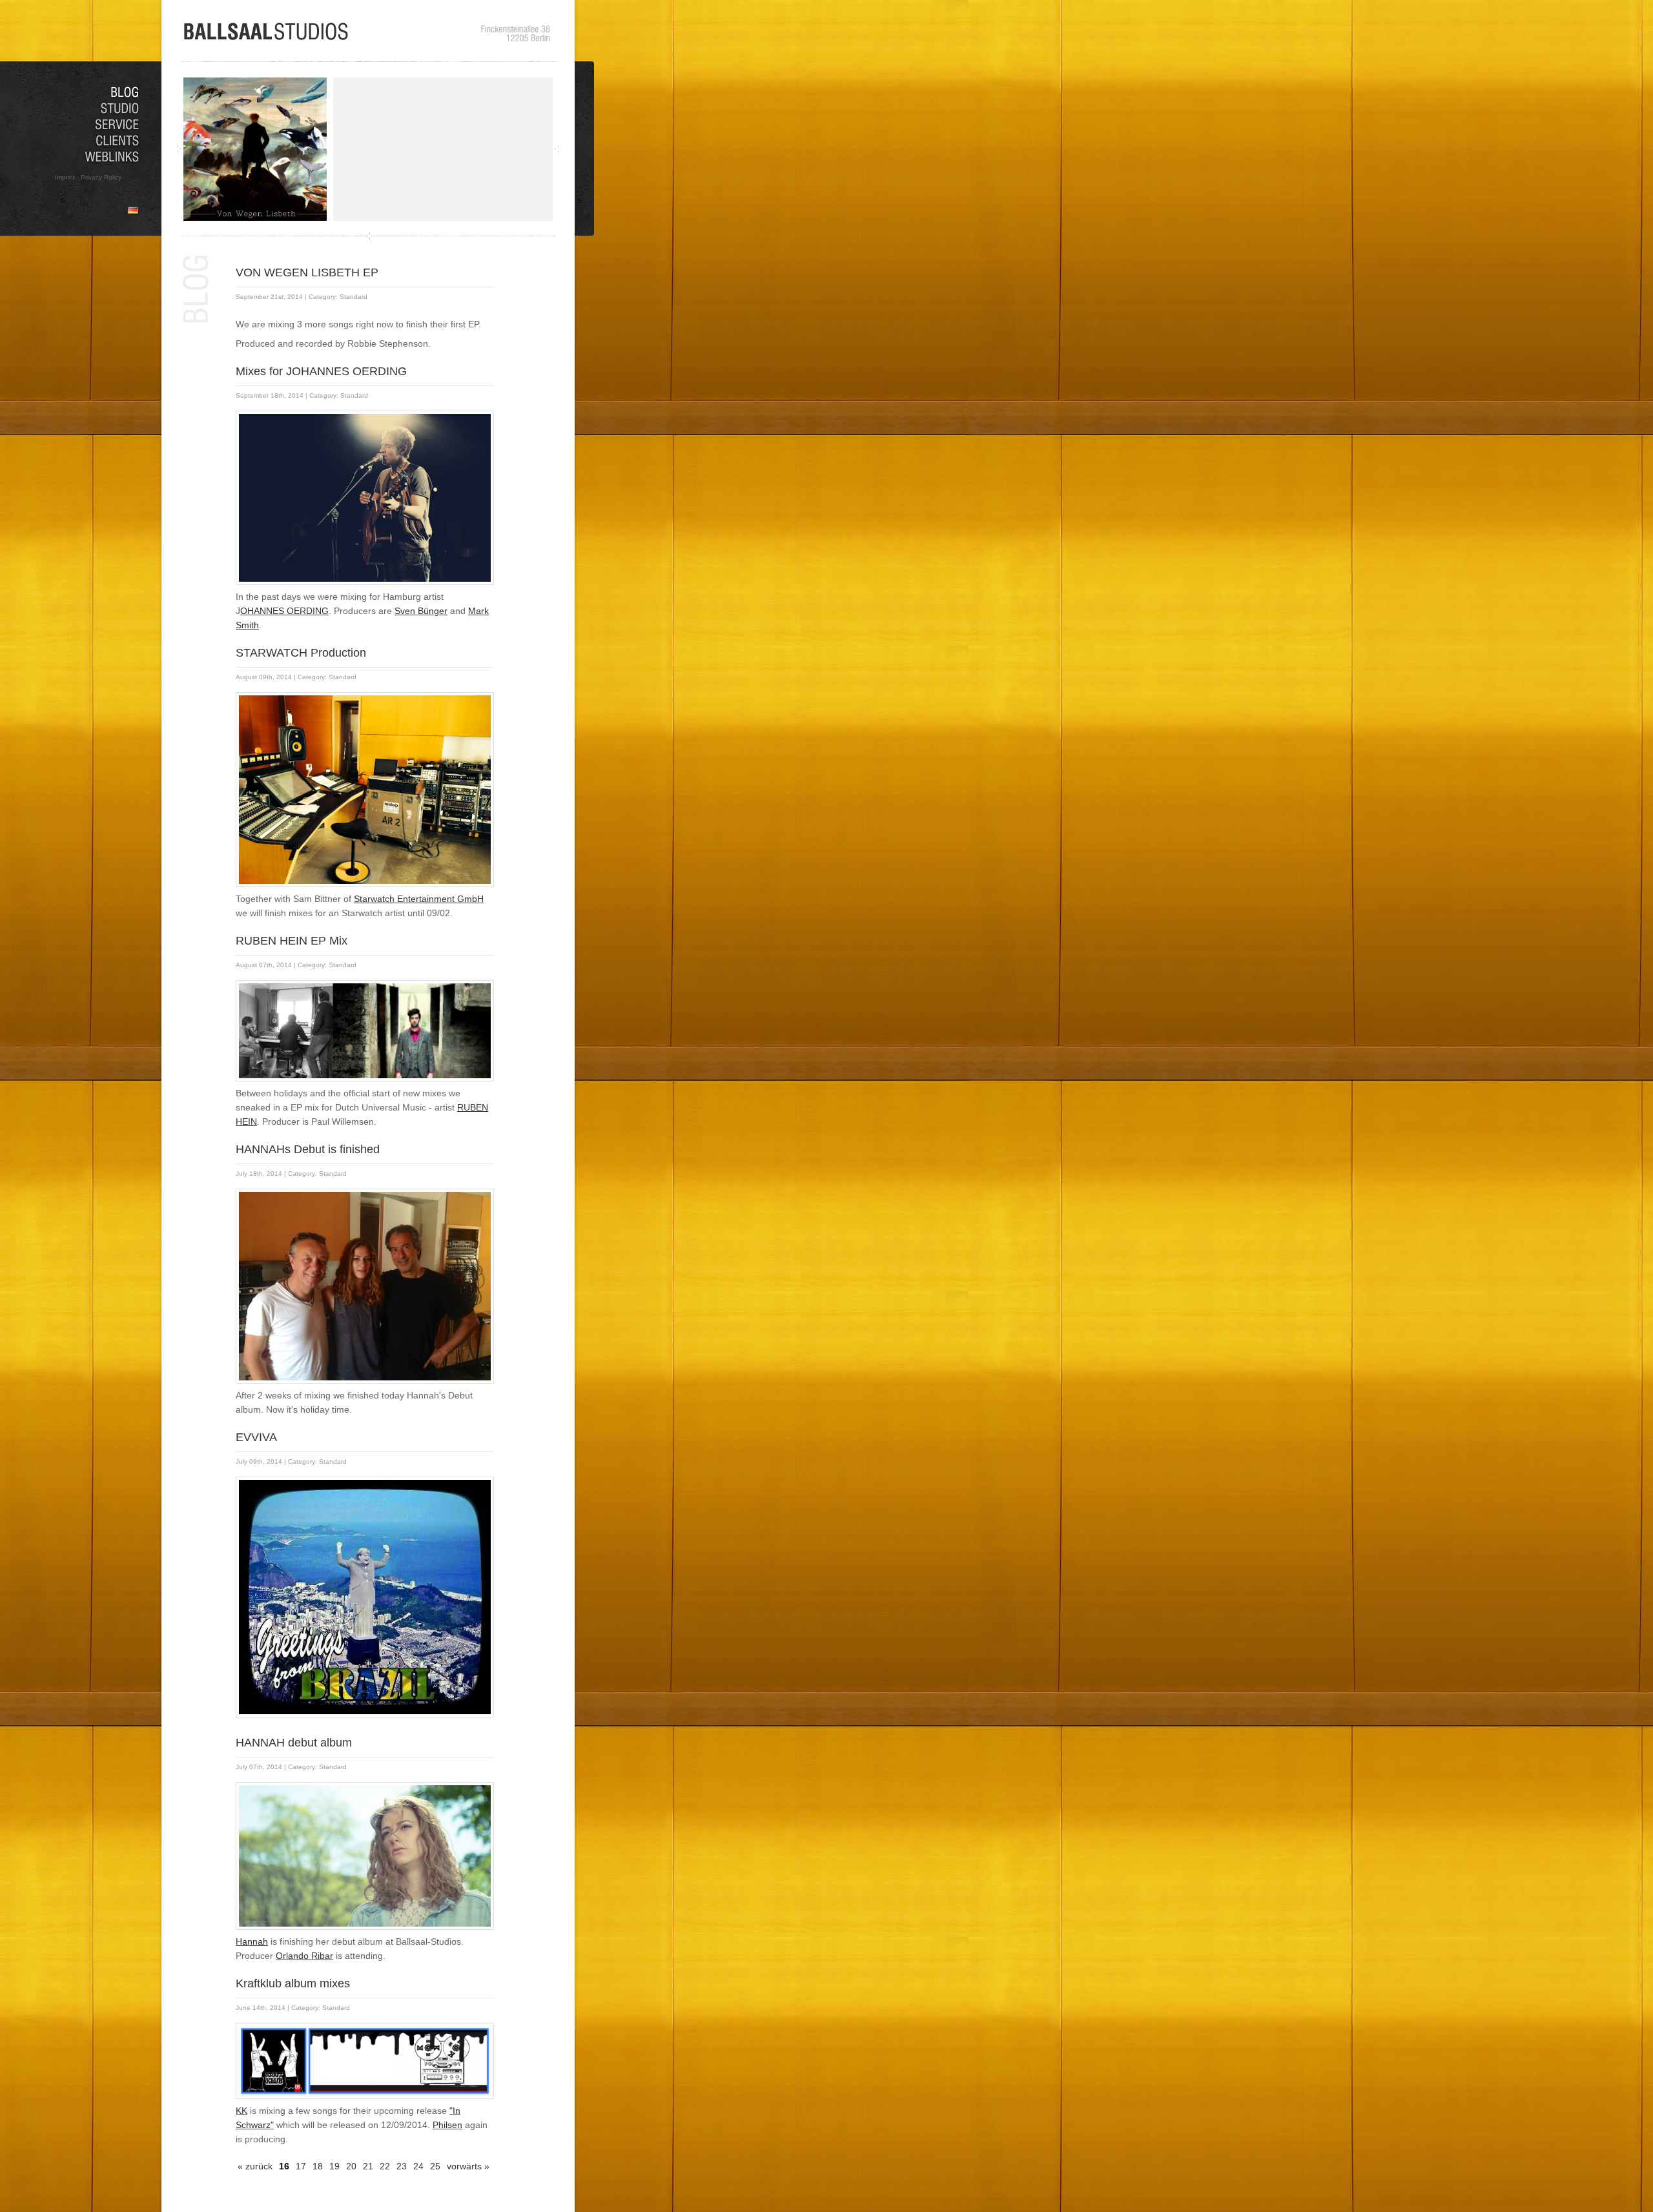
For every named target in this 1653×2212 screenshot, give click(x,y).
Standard (354, 297)
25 (435, 2166)
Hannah (252, 1941)
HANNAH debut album (294, 1743)
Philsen (447, 2125)
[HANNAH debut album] (368, 1931)
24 (418, 2166)
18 (318, 2166)
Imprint (65, 177)
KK (241, 2111)
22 (385, 2166)
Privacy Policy (101, 177)
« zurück (255, 2166)
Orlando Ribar (304, 1956)
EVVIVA (256, 1437)
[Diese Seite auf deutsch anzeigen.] (133, 210)
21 (368, 2166)
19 (334, 2166)
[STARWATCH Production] (368, 888)
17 (301, 2166)
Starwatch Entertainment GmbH (419, 899)
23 (402, 2166)
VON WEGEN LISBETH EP (307, 272)
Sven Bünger (421, 611)
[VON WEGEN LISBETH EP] (258, 218)
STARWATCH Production (301, 653)
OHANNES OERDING (284, 611)
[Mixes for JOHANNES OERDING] (368, 586)
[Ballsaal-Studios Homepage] (267, 38)
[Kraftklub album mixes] (368, 2100)
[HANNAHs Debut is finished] (368, 1385)
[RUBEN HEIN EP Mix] (368, 1083)
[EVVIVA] (368, 1719)
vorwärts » (468, 2166)
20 (351, 2166)
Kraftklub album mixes (293, 1983)
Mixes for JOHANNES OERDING (321, 371)
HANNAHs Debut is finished (308, 1149)
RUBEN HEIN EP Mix (292, 941)
